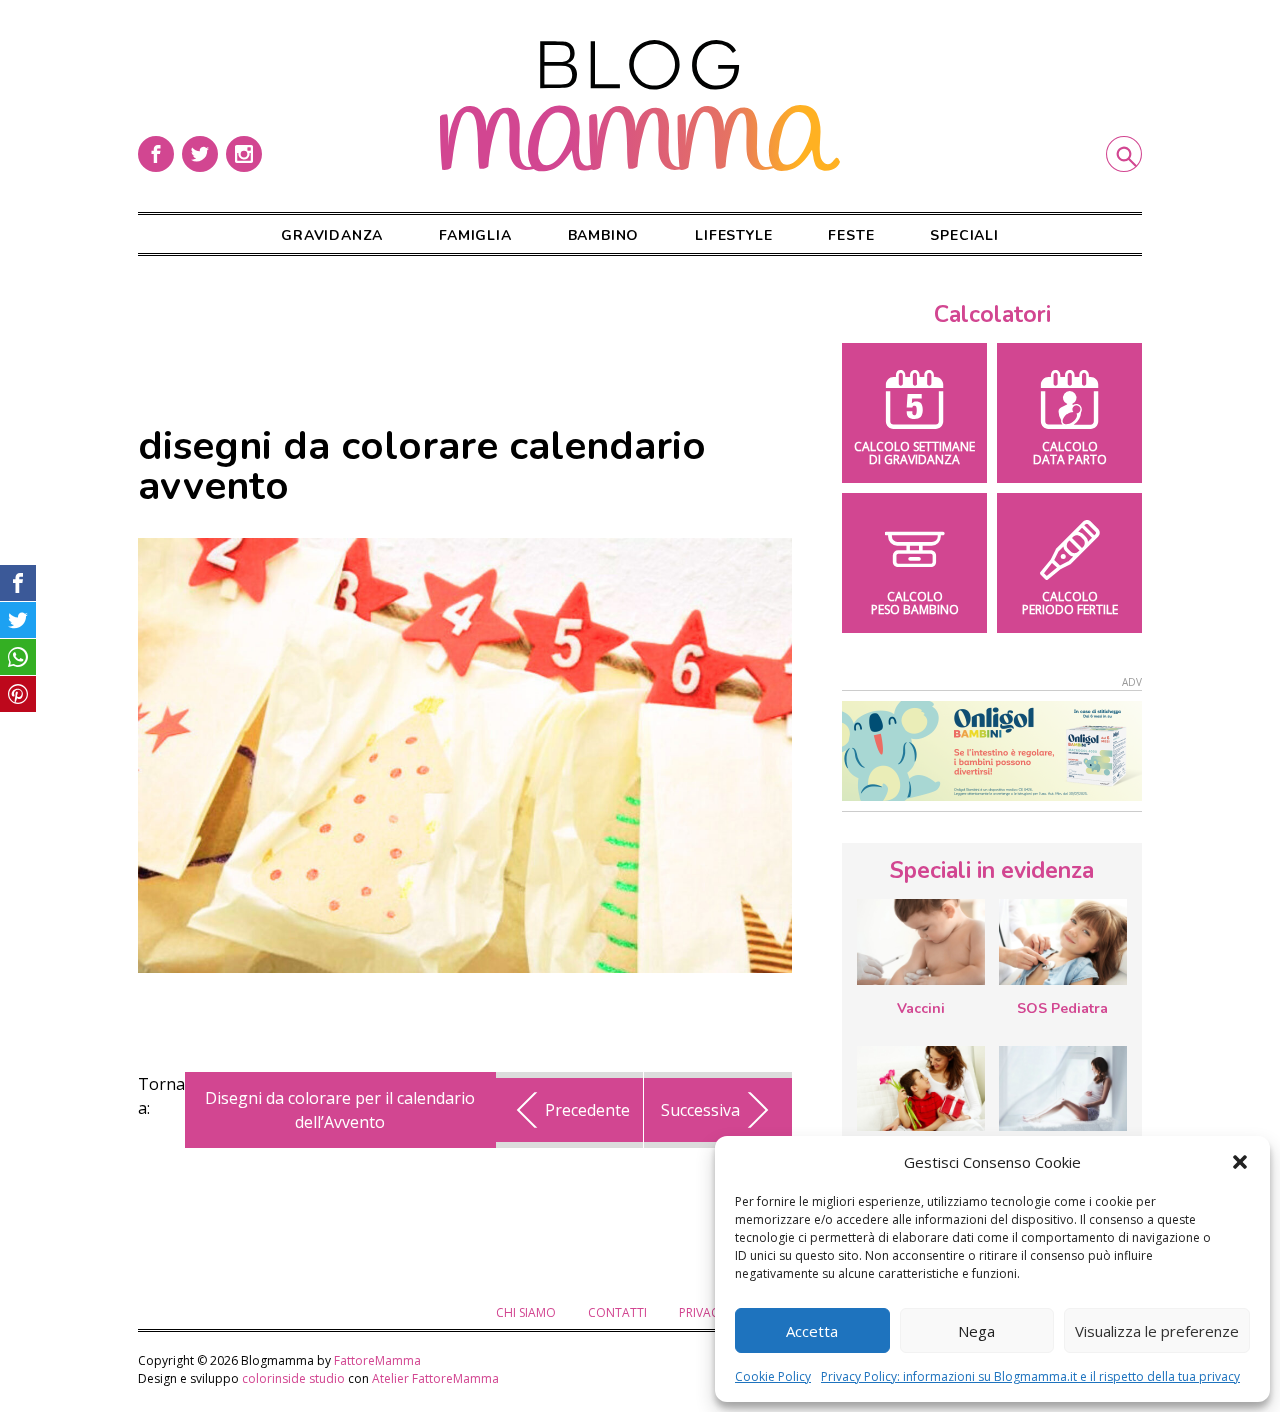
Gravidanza (332, 235)
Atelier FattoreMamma (435, 1378)
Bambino (604, 235)
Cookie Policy (773, 1376)
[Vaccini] (921, 942)
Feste (851, 235)
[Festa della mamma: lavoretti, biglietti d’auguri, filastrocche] (921, 1088)
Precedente (587, 1110)
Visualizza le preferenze (1157, 1331)
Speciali (964, 235)
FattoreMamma (377, 1360)
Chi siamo (526, 1312)
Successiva (700, 1110)
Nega (976, 1331)
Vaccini (921, 1008)
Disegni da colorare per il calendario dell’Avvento (340, 1110)
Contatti (617, 1312)
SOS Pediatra (1062, 1008)
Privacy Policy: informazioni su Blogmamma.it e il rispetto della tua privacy (1030, 1376)
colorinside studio (293, 1378)
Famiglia (475, 235)
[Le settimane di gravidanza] (1063, 1089)
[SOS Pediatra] (1063, 942)
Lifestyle (733, 235)
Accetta (812, 1331)
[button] (1240, 1162)
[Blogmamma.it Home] (640, 106)
